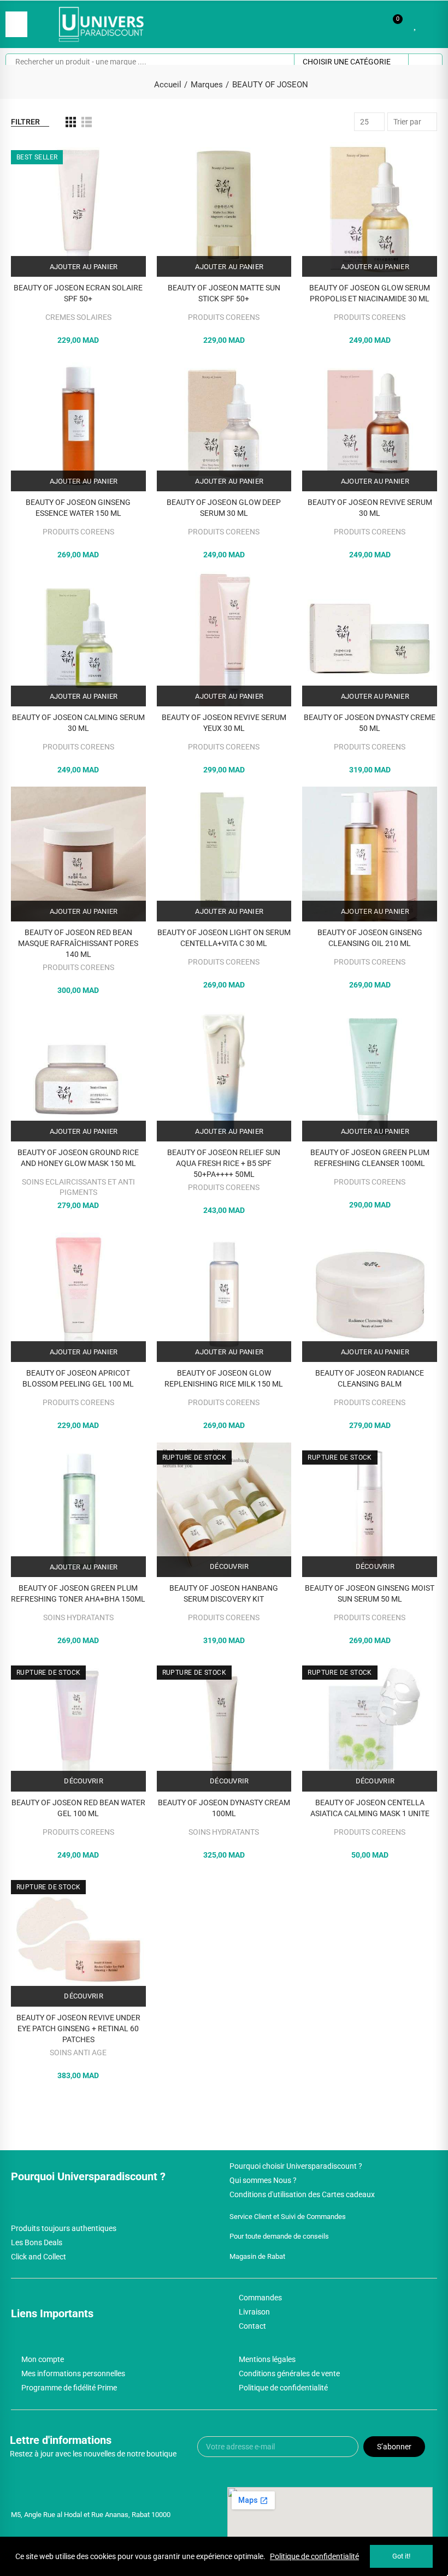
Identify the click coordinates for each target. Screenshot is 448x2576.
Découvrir (229, 1566)
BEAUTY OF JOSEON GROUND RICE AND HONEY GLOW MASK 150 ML (78, 1158)
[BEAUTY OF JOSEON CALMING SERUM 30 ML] (78, 639)
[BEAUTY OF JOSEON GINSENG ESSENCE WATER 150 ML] (78, 424)
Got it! (401, 2556)
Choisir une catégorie (347, 62)
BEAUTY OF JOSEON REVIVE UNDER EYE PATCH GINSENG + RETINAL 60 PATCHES (78, 2028)
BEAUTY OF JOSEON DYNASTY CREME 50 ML (370, 723)
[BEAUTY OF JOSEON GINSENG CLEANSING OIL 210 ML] (370, 854)
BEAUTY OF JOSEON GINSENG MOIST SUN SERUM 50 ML (370, 1593)
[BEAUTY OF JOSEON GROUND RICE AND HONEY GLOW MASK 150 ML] (78, 1075)
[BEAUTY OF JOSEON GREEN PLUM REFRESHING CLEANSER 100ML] (370, 1075)
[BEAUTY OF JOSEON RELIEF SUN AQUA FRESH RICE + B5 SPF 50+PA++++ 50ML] (224, 1075)
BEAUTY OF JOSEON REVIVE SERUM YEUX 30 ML (224, 723)
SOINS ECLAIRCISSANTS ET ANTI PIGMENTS (78, 1187)
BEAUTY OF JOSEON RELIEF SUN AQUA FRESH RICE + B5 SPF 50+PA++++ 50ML (224, 1163)
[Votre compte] (432, 24)
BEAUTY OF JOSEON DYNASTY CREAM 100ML (224, 1808)
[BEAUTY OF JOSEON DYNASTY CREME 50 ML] (370, 639)
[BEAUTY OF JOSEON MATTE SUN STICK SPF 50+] (224, 209)
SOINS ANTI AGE (78, 2053)
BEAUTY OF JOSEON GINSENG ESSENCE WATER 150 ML (78, 508)
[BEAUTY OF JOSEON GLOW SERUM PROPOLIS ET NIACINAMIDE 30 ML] (370, 209)
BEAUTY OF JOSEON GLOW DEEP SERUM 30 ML (224, 508)
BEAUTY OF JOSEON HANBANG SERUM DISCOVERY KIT (224, 1593)
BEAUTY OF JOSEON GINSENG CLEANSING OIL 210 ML (370, 938)
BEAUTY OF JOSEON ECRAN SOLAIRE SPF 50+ (78, 293)
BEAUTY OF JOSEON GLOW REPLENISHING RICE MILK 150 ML (224, 1378)
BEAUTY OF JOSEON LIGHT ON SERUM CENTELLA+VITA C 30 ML (224, 938)
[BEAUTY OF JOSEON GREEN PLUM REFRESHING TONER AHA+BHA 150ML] (78, 1510)
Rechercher (425, 62)
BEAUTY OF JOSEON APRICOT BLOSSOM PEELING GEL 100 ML (78, 1378)
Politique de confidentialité (314, 2556)
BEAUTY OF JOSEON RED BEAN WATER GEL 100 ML (78, 1808)
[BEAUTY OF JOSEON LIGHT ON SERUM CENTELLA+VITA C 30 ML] (224, 854)
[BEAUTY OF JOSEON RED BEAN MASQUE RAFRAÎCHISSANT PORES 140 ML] (78, 854)
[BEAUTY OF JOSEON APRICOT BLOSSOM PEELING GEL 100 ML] (78, 1295)
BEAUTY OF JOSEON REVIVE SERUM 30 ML (370, 508)
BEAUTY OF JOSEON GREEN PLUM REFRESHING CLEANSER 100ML (370, 1158)
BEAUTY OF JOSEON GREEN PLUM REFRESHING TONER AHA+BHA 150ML (78, 1593)
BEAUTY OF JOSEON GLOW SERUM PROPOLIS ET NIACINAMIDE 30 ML (370, 293)
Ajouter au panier (82, 267)
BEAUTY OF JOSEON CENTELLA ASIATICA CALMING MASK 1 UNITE (370, 1808)
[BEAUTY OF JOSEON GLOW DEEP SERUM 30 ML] (224, 424)
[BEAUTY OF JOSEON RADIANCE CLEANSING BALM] (370, 1295)
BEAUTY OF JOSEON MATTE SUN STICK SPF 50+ (224, 293)
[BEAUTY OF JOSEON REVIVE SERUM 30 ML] (370, 424)
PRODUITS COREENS (224, 317)
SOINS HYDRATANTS (78, 1617)
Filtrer (25, 122)
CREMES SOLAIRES (78, 317)
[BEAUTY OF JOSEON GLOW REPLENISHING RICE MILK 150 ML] (224, 1295)
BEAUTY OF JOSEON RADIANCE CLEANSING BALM (370, 1378)
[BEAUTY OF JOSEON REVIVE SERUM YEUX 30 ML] (224, 639)
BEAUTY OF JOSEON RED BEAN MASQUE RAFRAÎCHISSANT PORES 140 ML (78, 943)
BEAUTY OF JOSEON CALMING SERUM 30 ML (78, 723)
